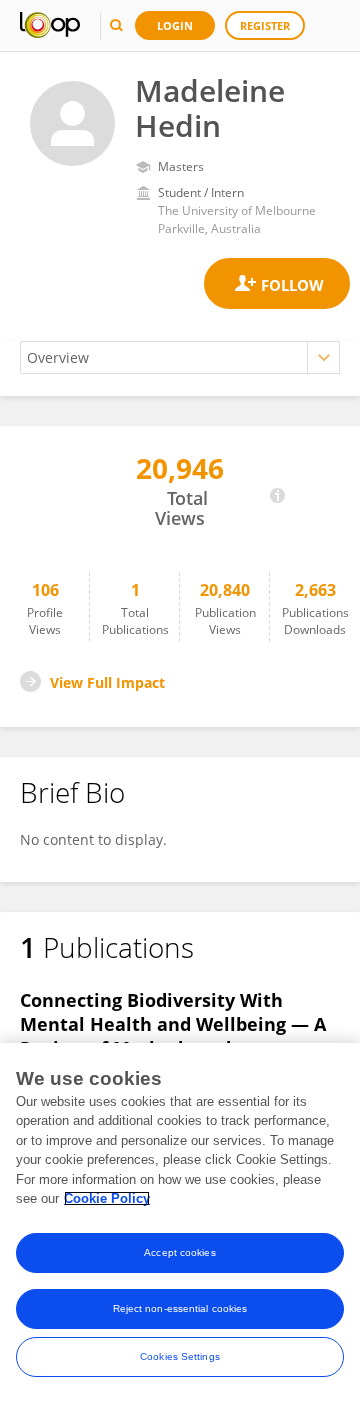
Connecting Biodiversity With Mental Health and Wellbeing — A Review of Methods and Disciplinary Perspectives (173, 1036)
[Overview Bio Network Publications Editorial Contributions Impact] (180, 357)
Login (175, 25)
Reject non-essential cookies (180, 1308)
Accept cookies (179, 1252)
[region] (180, 1222)
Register (265, 25)
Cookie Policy (107, 1198)
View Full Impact (107, 682)
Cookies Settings (180, 1356)
